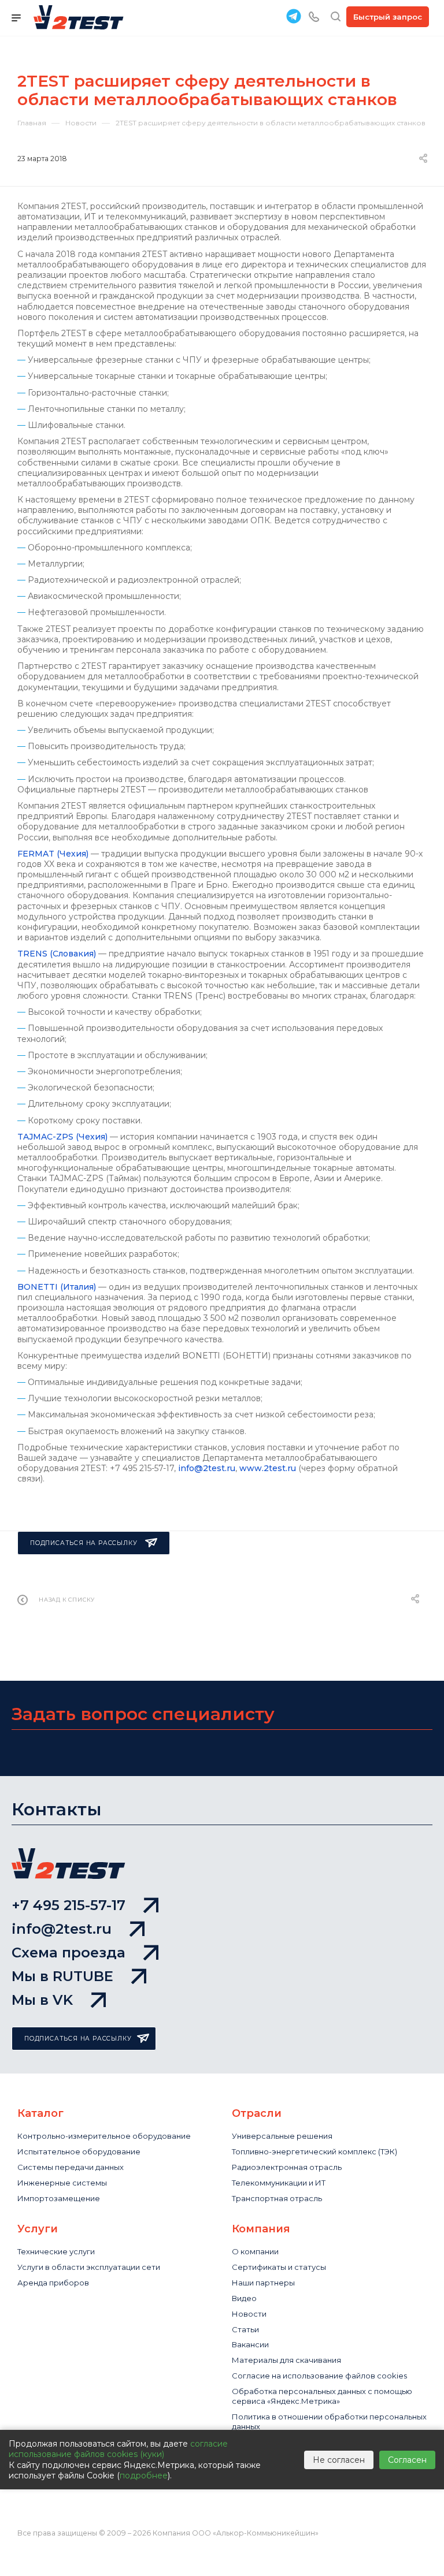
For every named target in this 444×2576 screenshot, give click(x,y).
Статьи (245, 2329)
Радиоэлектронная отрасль (287, 2167)
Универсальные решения (282, 2136)
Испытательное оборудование (79, 2151)
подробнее (144, 2476)
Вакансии (250, 2344)
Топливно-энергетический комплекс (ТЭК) (314, 2151)
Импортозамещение (59, 2198)
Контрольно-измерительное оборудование (104, 2136)
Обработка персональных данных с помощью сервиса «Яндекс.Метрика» (322, 2396)
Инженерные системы (62, 2183)
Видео (244, 2298)
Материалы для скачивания (286, 2360)
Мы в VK (42, 2000)
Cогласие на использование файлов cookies (319, 2376)
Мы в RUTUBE (62, 1976)
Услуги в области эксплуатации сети (89, 2267)
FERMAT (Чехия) (53, 854)
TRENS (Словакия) (57, 954)
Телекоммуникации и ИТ (279, 2183)
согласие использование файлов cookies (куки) (118, 2449)
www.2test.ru (268, 1468)
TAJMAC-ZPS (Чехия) (62, 1137)
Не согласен (339, 2460)
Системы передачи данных (71, 2167)
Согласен (407, 2460)
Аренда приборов (53, 2283)
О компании (255, 2251)
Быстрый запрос (388, 17)
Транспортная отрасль (277, 2198)
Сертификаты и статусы (279, 2267)
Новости (249, 2314)
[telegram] (294, 16)
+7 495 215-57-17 (69, 1905)
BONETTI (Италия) (57, 1287)
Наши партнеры (263, 2283)
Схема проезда (69, 1953)
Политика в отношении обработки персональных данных (329, 2421)
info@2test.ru (207, 1468)
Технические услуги (56, 2251)
